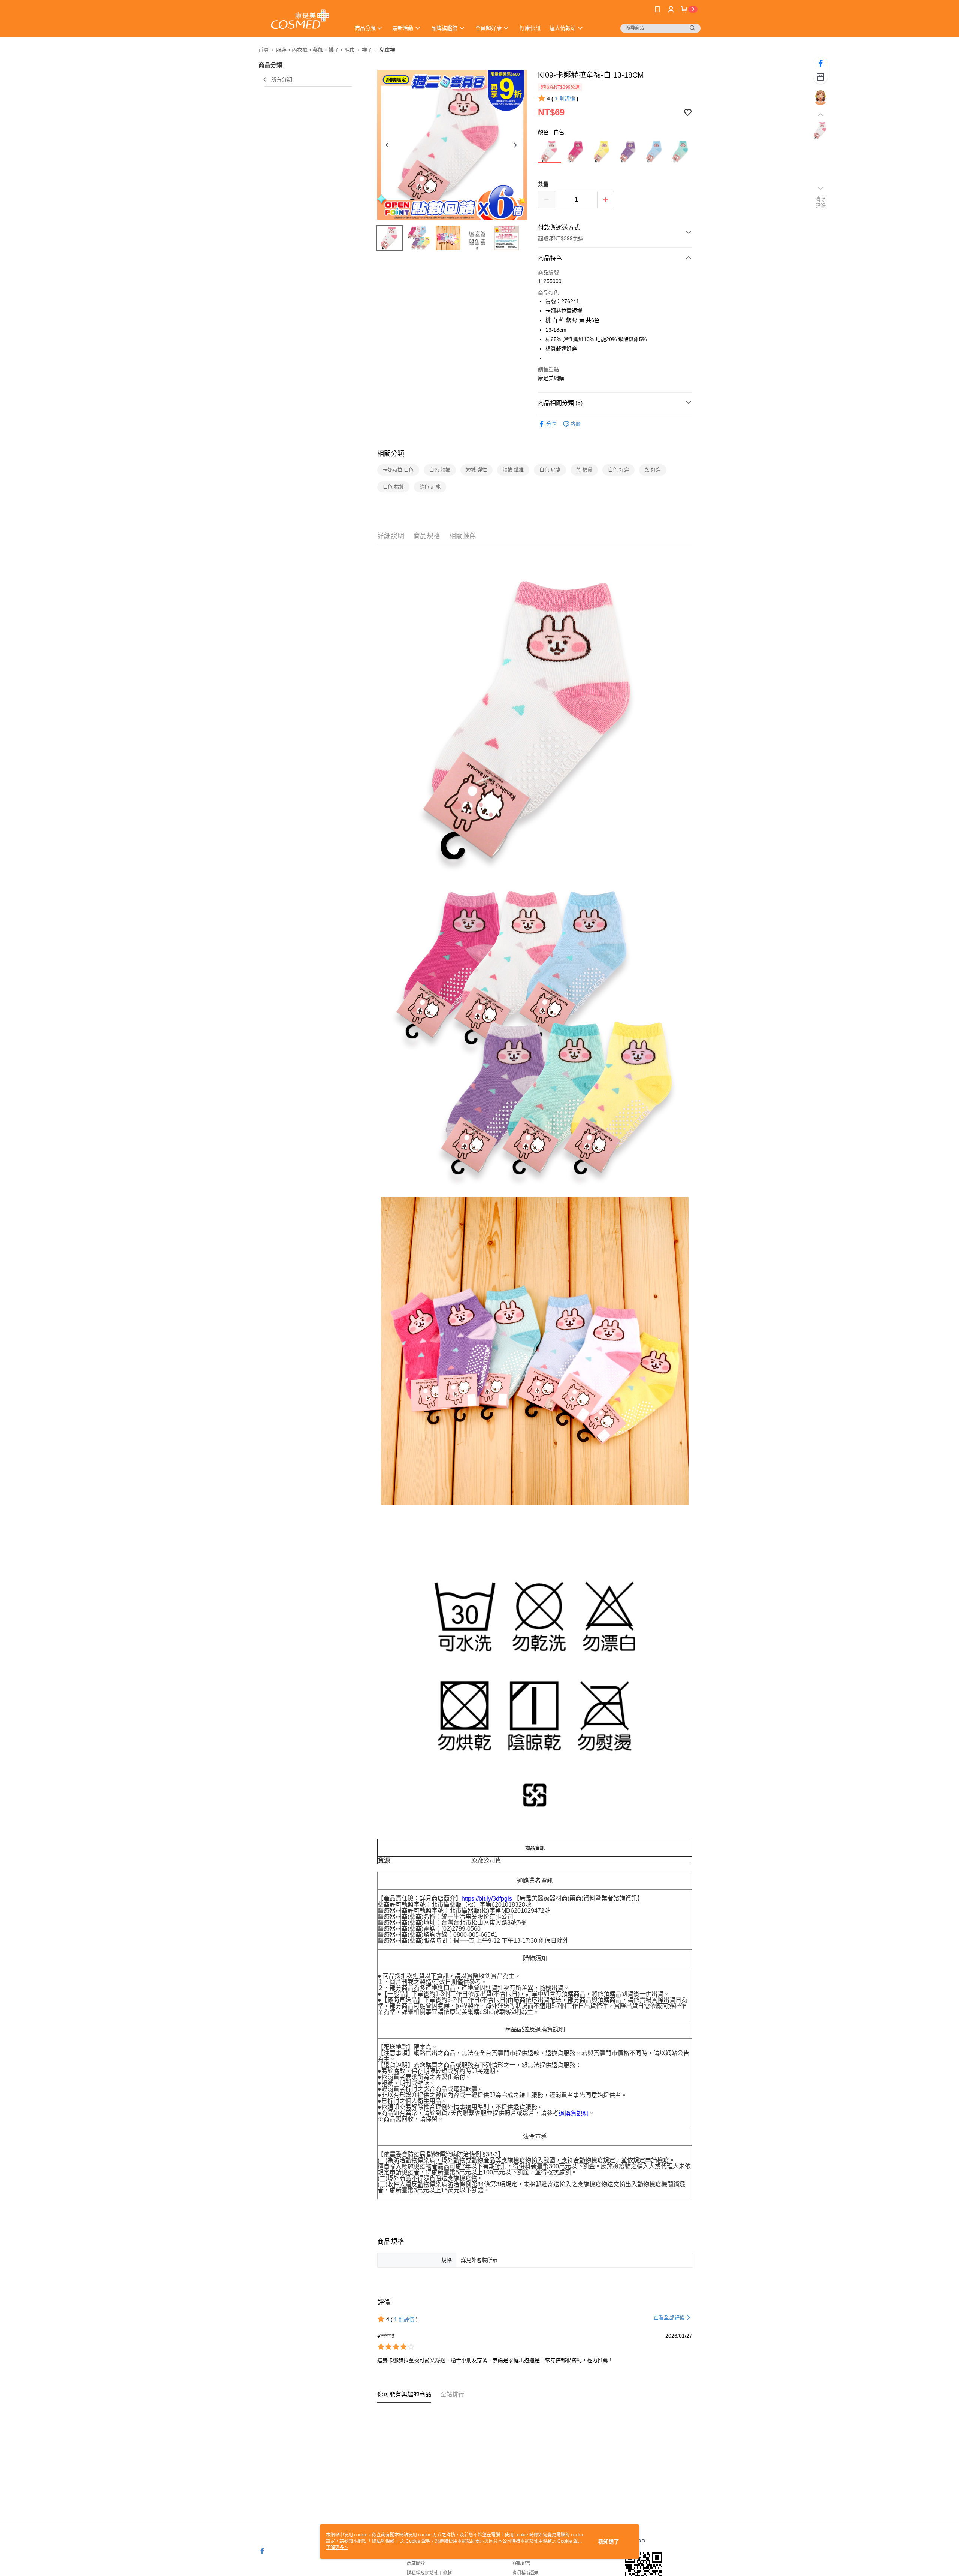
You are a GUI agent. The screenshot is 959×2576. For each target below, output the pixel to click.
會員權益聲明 (526, 2573)
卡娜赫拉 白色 (398, 470)
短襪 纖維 (513, 470)
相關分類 (391, 454)
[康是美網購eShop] (300, 20)
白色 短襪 (440, 470)
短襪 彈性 (477, 470)
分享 (551, 424)
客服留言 (521, 2563)
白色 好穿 (618, 470)
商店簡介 (416, 2563)
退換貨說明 (574, 2113)
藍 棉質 (584, 470)
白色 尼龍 (550, 470)
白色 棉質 (393, 487)
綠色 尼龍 (430, 487)
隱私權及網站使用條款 (429, 2573)
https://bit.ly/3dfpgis (487, 1899)
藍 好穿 (653, 470)
